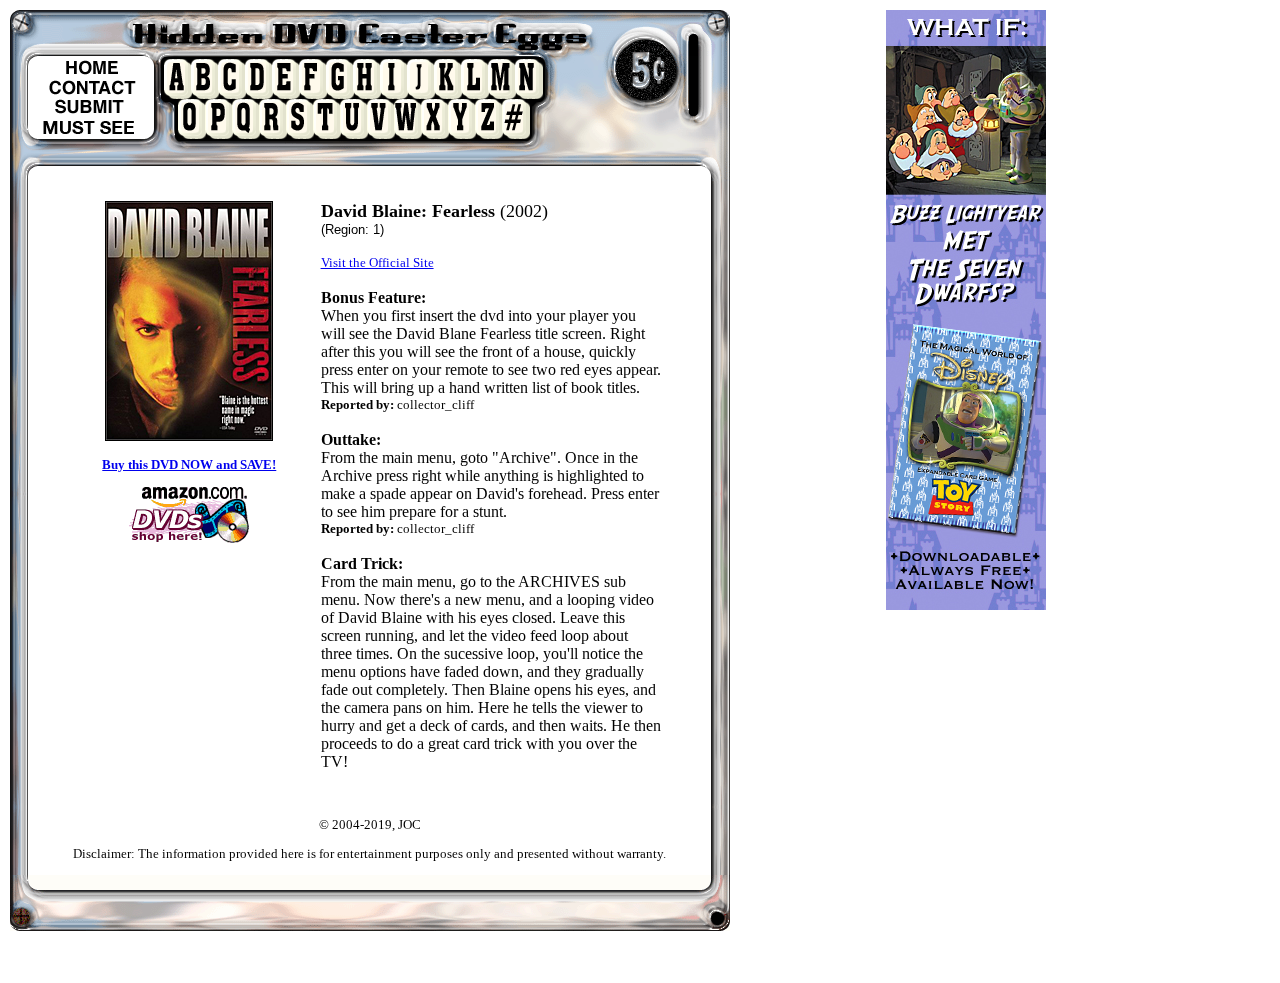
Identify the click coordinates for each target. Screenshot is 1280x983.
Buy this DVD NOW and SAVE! (189, 464)
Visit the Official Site (377, 262)
